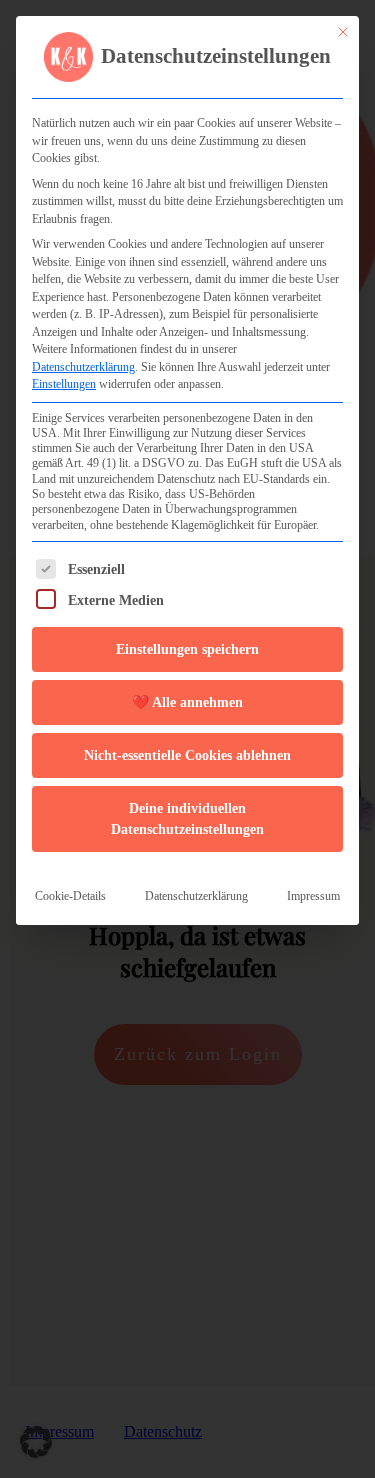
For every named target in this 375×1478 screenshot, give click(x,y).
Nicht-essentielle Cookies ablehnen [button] (187, 755)
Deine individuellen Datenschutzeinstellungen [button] (187, 819)
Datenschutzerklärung (83, 367)
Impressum (313, 896)
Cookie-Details (70, 896)
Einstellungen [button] (64, 384)
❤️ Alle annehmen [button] (187, 702)
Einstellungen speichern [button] (187, 649)
